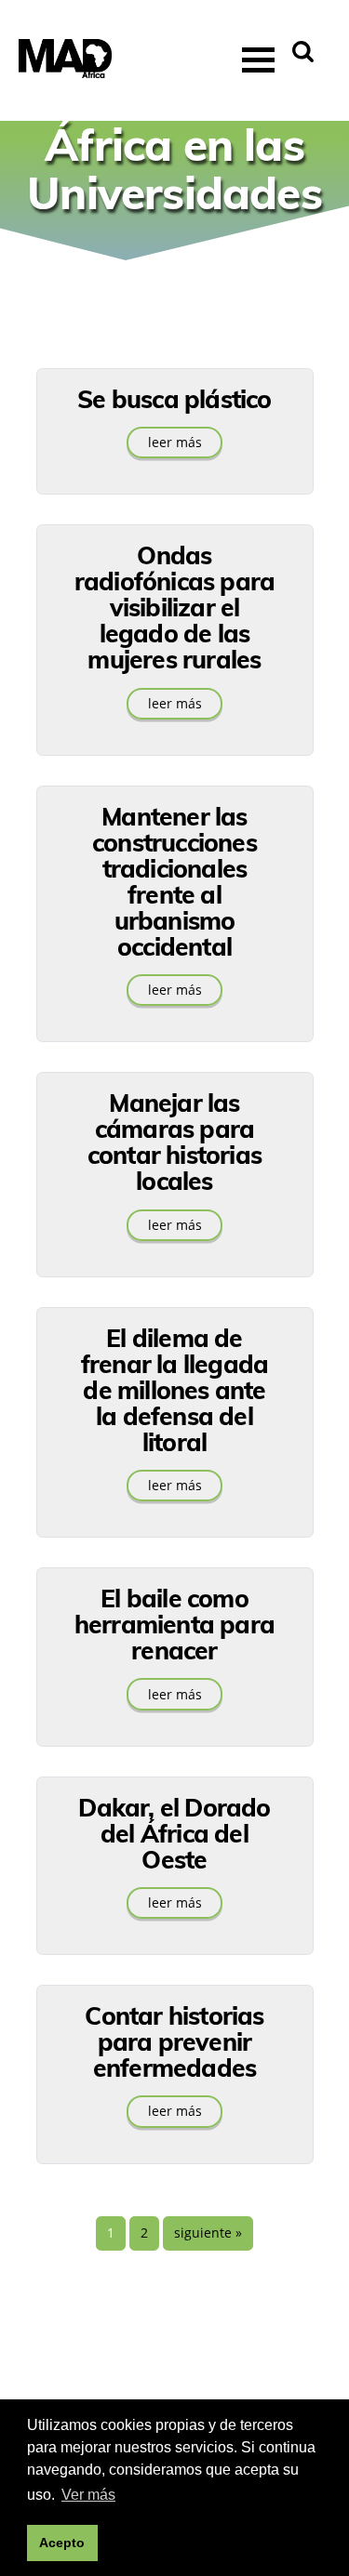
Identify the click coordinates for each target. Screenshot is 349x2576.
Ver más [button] (88, 2495)
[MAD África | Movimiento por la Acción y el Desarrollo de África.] (65, 61)
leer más (175, 443)
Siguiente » (208, 2233)
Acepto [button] (62, 2543)
